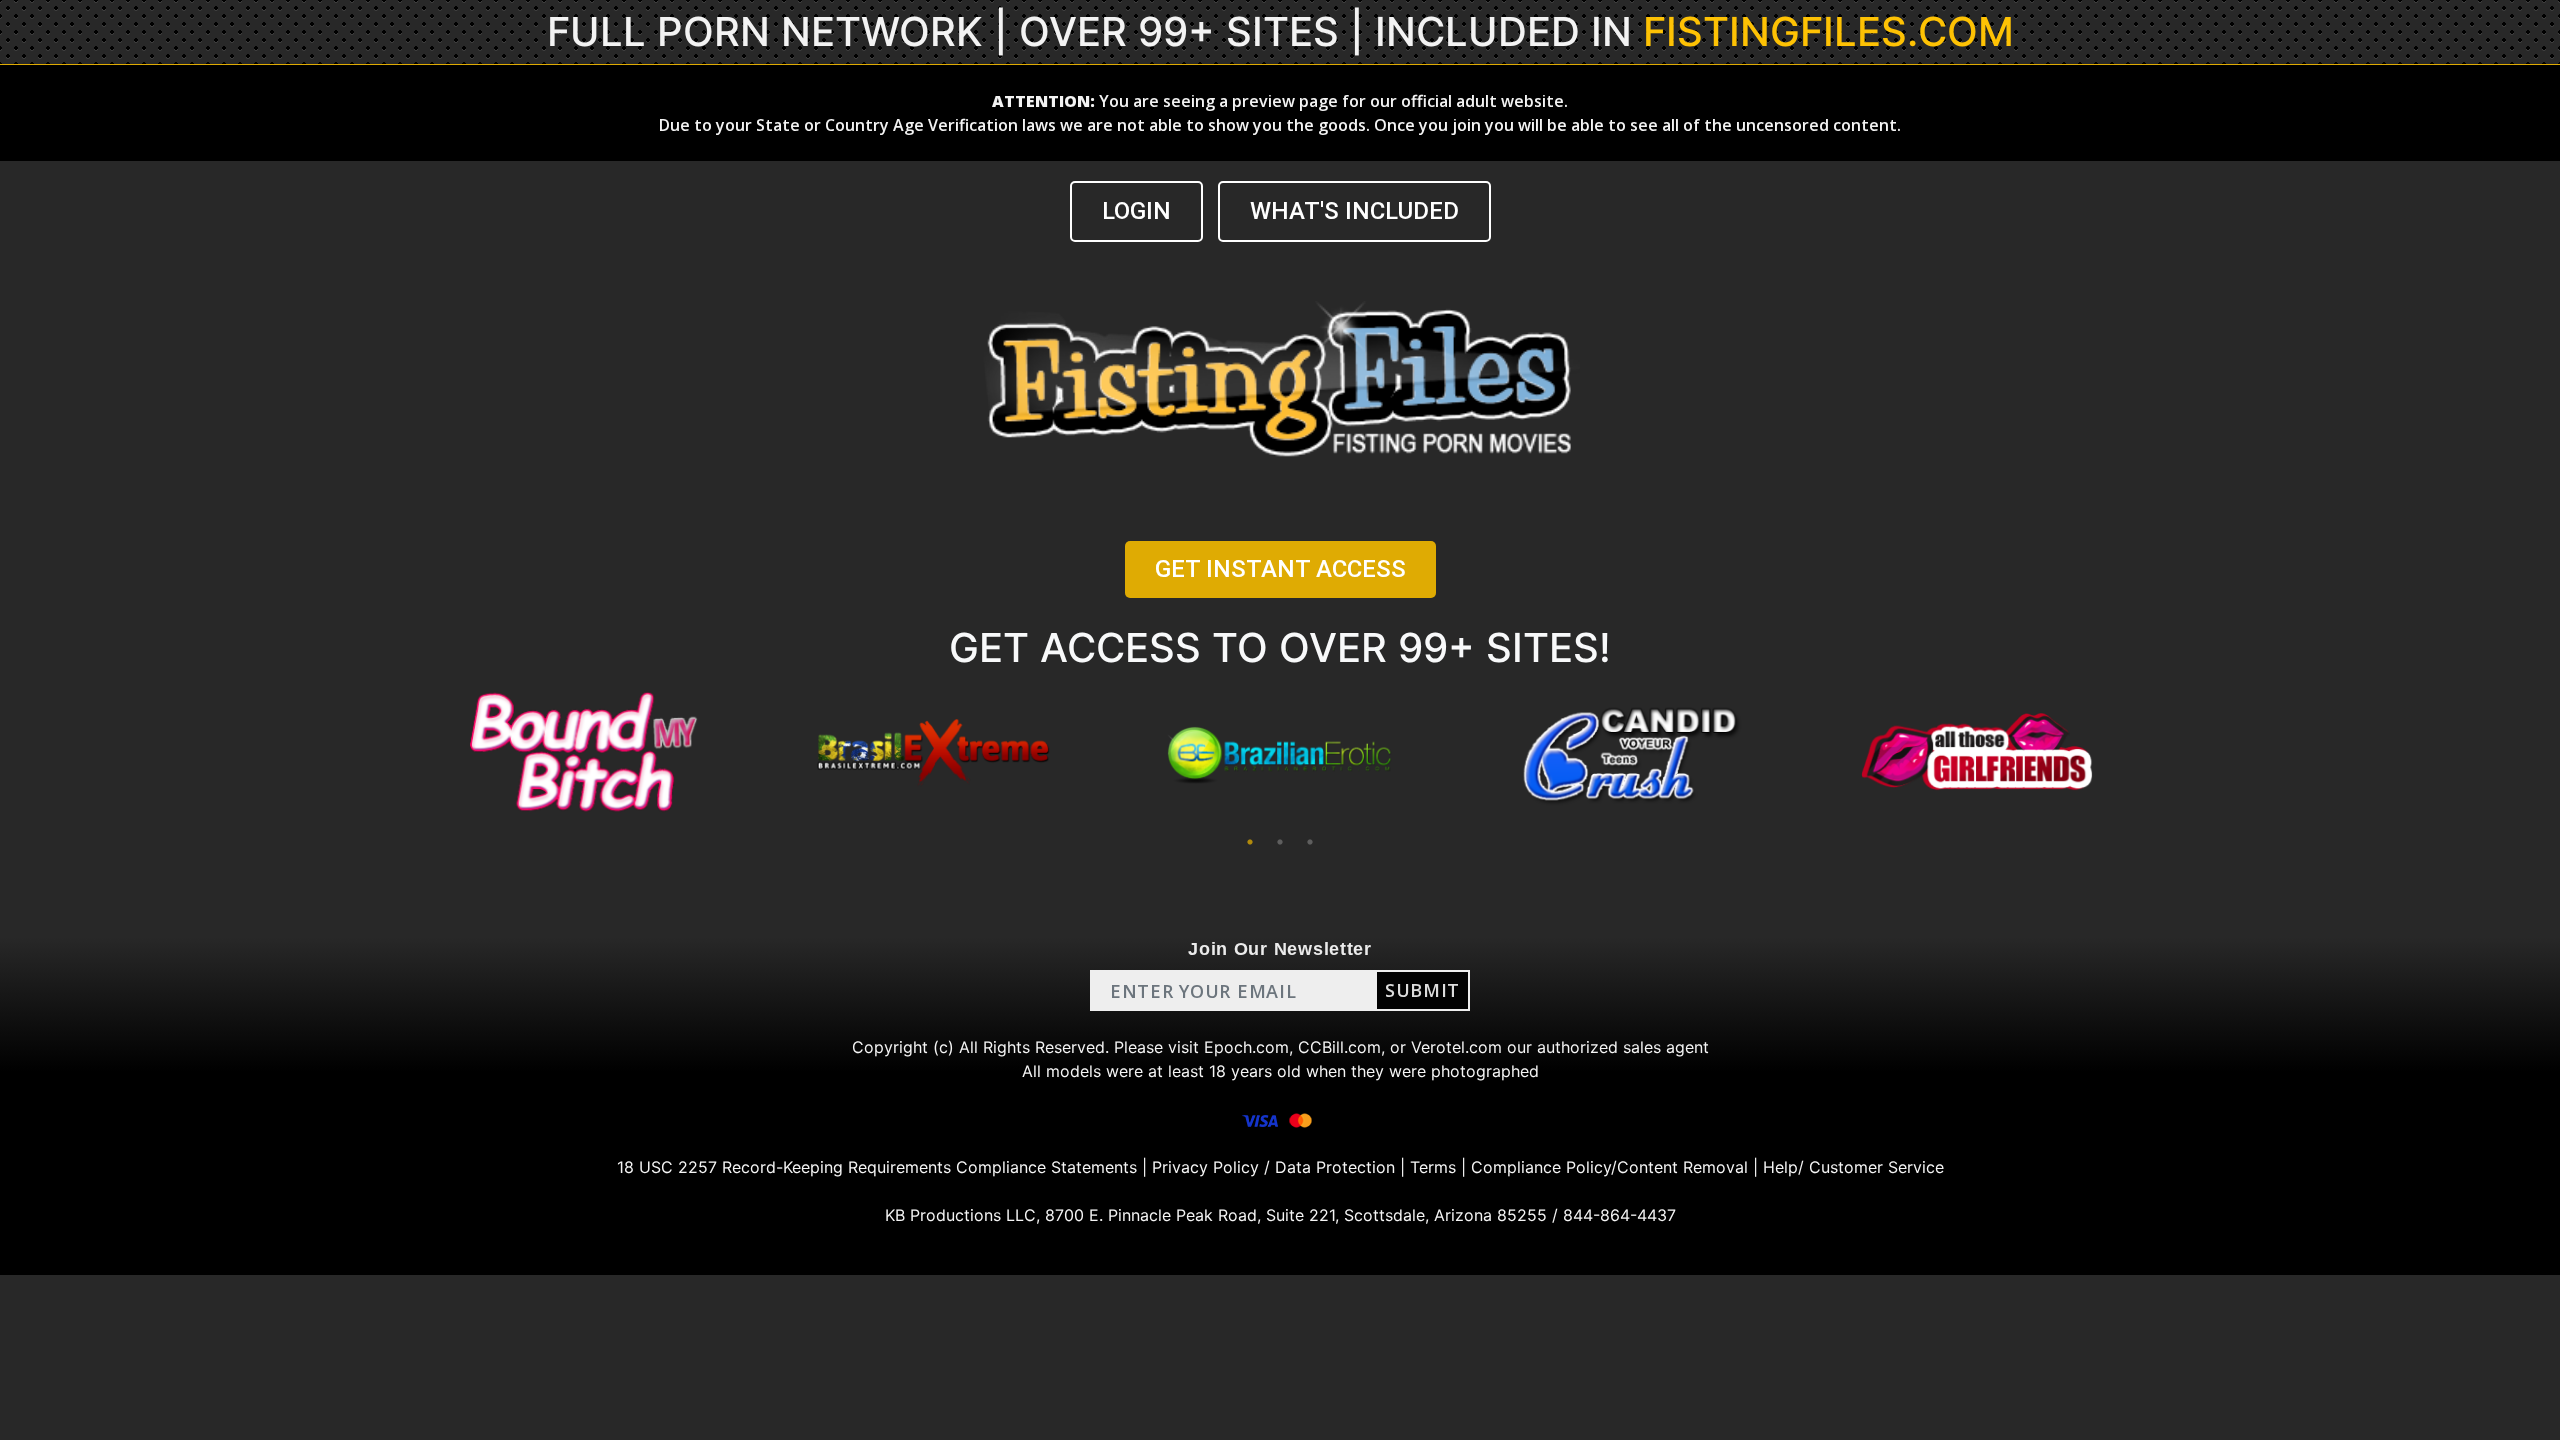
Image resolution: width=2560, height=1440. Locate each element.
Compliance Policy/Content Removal (1609, 1167)
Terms (1433, 1167)
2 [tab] (1280, 842)
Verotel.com (1456, 1047)
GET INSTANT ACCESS (1280, 569)
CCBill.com (1339, 1047)
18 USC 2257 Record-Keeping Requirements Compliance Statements (877, 1167)
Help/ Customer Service (1853, 1167)
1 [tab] (1250, 842)
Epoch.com (1246, 1047)
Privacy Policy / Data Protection (1273, 1167)
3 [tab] (1310, 842)
